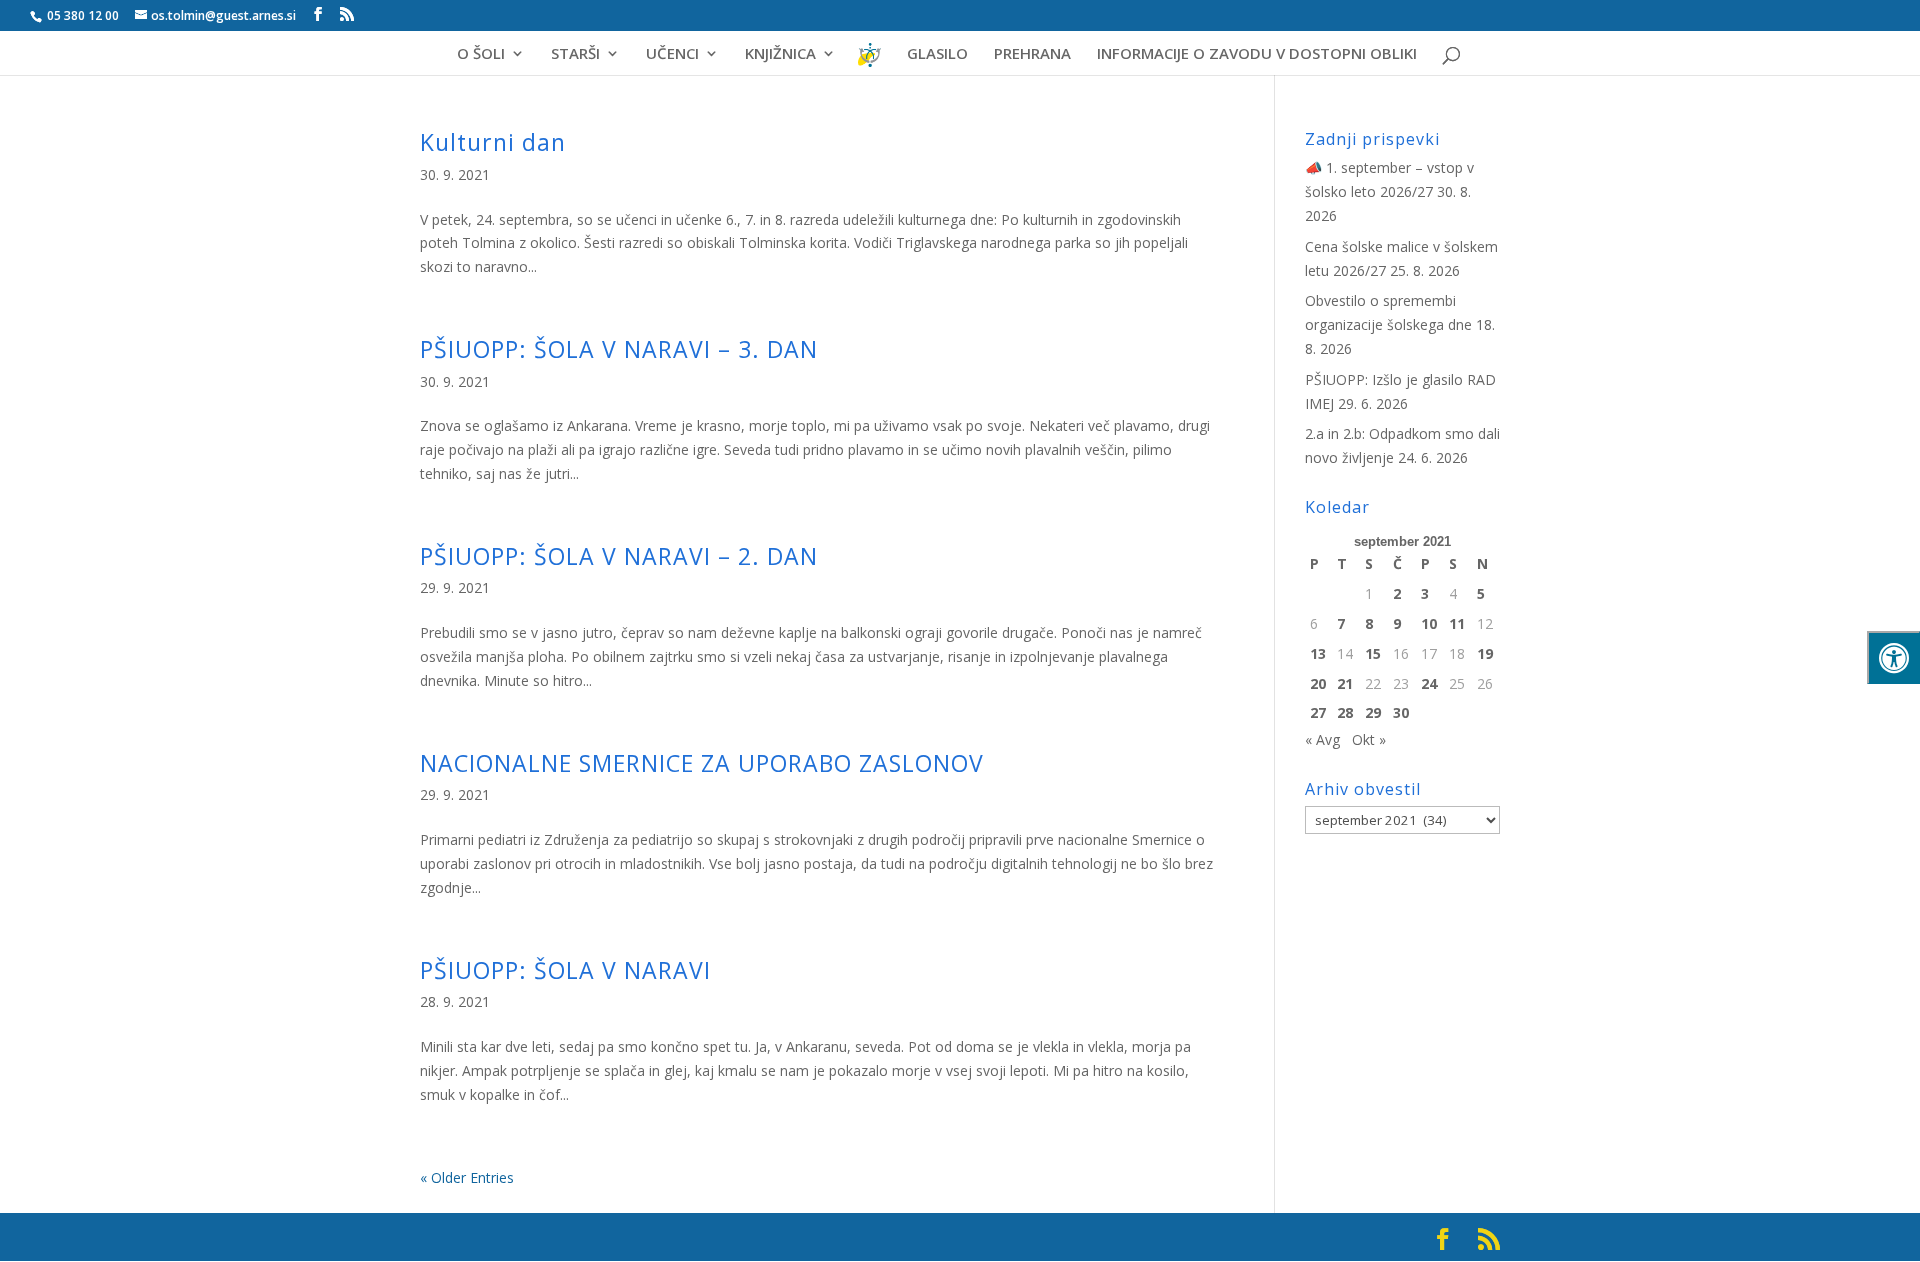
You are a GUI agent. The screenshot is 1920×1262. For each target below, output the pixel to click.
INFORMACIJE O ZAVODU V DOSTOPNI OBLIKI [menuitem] (1257, 54)
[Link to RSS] (347, 14)
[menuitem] (870, 61)
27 (1318, 712)
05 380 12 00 (81, 15)
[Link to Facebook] (318, 14)
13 (1318, 653)
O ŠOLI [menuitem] (481, 54)
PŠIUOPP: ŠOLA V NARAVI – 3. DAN (619, 349)
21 (1345, 683)
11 (1457, 623)
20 (1318, 683)
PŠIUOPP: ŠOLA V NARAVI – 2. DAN (619, 556)
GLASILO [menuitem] (937, 54)
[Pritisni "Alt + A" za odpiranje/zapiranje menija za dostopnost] (1893, 657)
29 (1373, 712)
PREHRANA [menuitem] (1032, 54)
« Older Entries (467, 1177)
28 (1345, 712)
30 (1401, 712)
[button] (1875, 32)
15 (1373, 653)
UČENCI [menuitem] (672, 54)
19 (1485, 653)
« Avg (1322, 739)
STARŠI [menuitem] (575, 54)
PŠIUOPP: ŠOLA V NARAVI (565, 970)
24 (1429, 683)
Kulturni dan (493, 142)
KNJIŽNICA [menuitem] (780, 54)
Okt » (1369, 739)
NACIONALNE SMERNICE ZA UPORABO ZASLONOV (702, 763)
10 (1429, 623)
